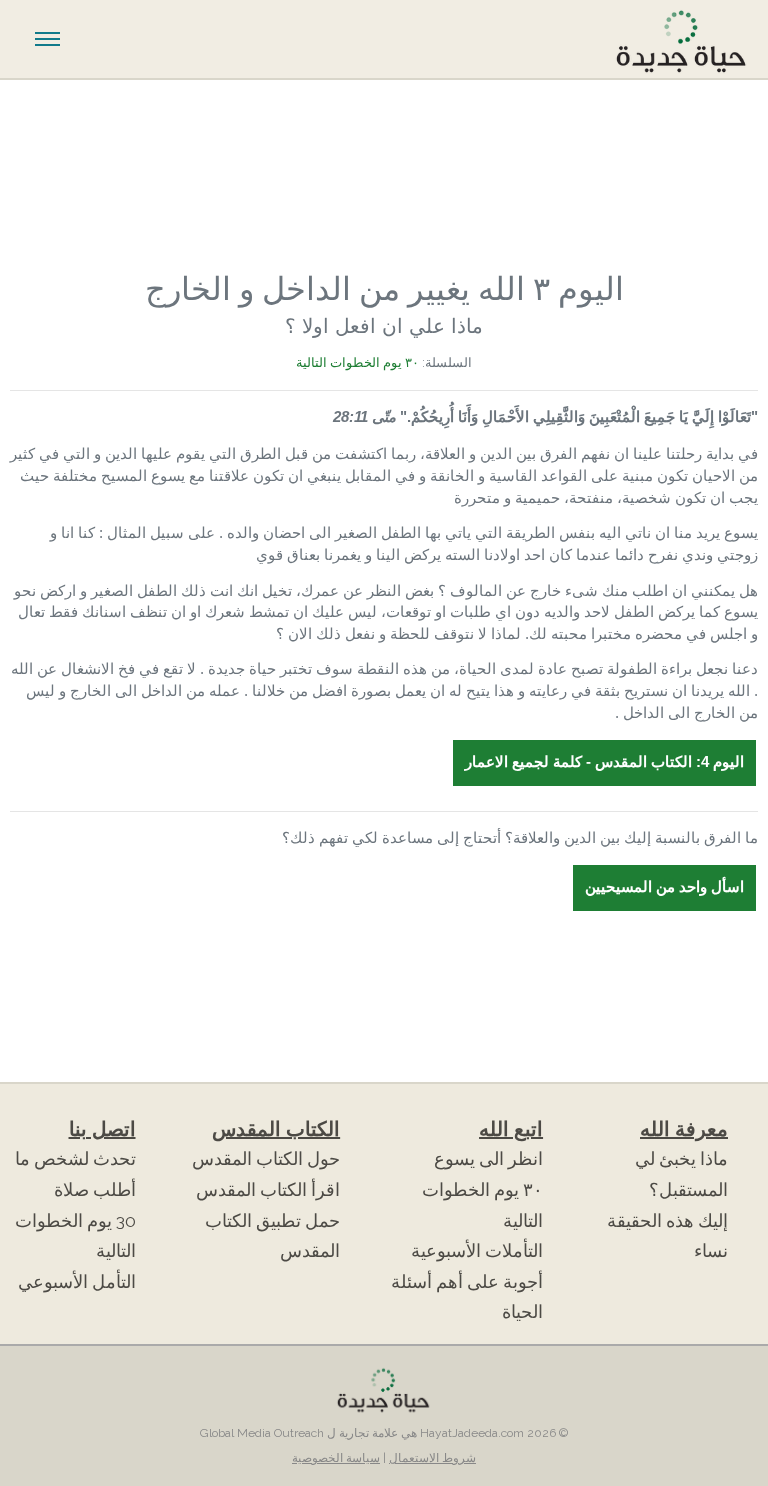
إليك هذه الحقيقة (667, 1221)
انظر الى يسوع (488, 1159)
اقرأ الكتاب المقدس (268, 1190)
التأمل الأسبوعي (77, 1282)
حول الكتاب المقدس (266, 1159)
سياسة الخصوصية (336, 1458)
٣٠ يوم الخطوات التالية (357, 362)
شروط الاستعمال (432, 1458)
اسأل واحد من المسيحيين (664, 887)
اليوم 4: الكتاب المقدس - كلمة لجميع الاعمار (604, 762)
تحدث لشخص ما (75, 1159)
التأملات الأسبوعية (477, 1251)
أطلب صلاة (95, 1190)
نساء (711, 1251)
